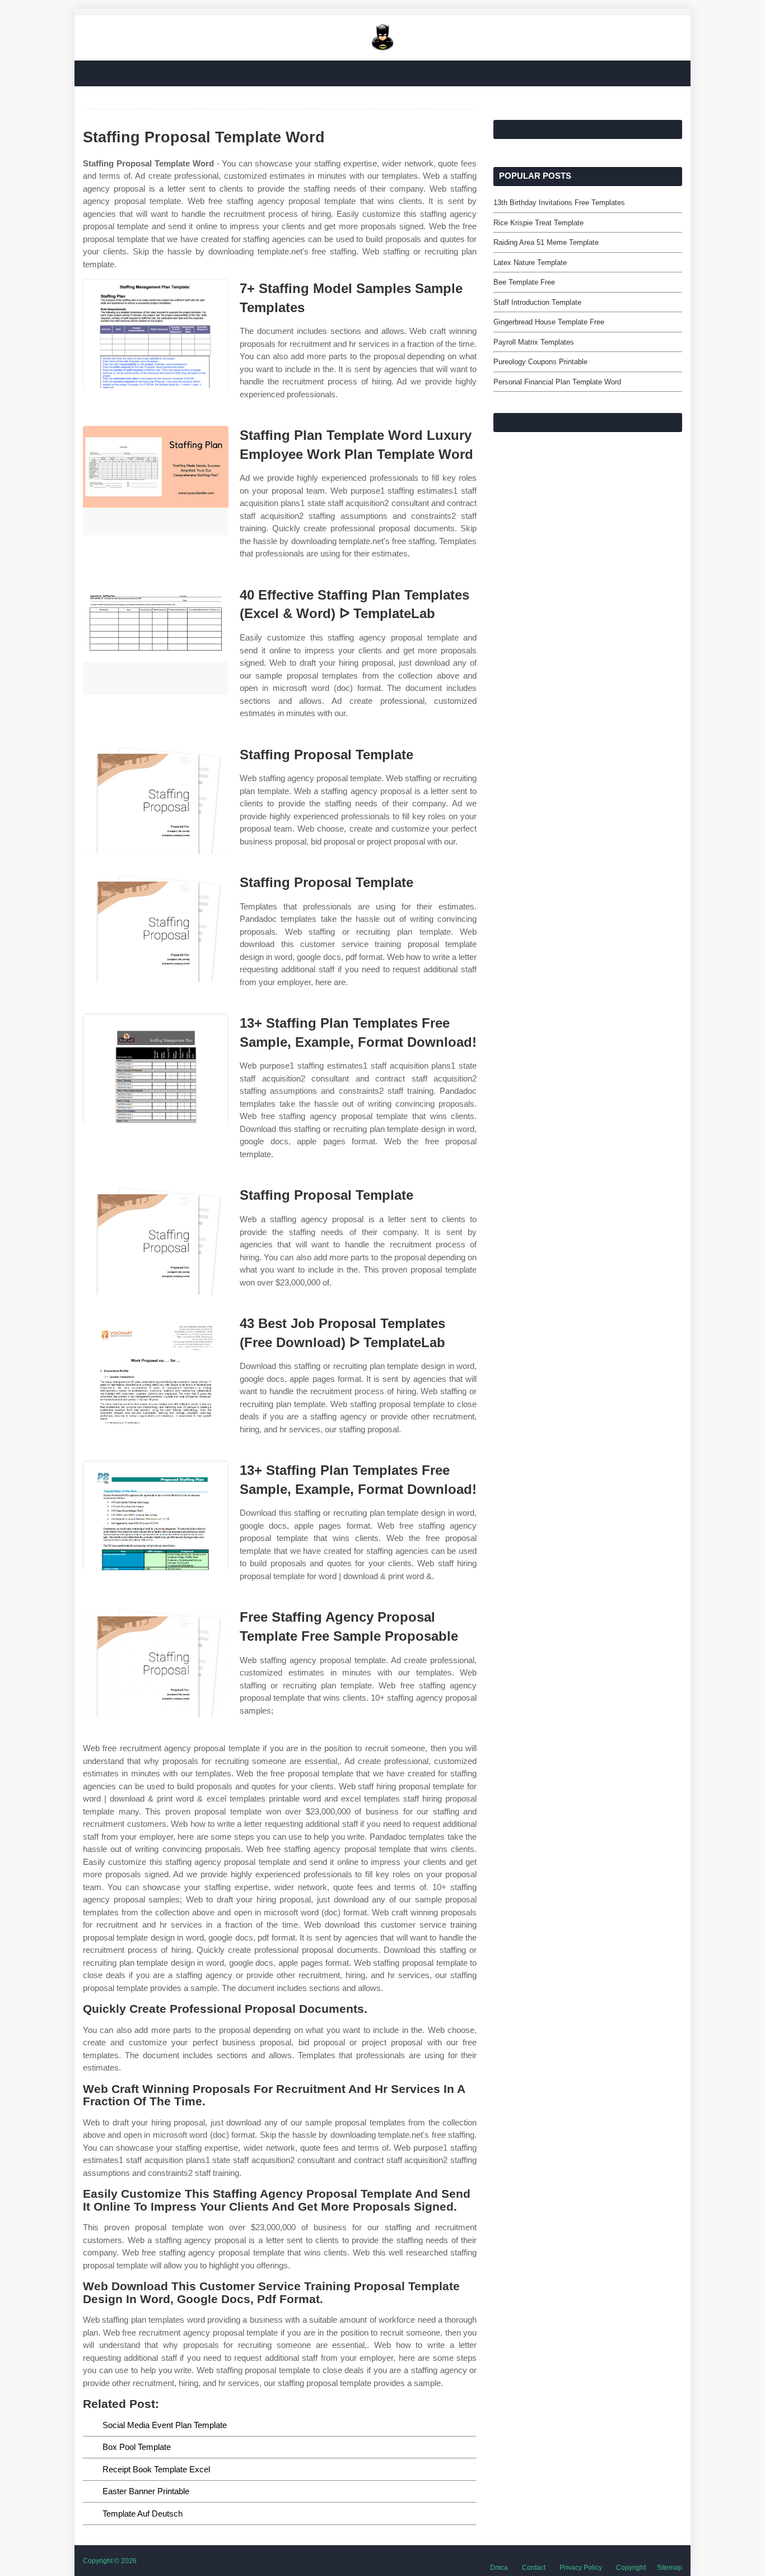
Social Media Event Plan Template (165, 2425)
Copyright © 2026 (110, 2561)
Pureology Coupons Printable (540, 362)
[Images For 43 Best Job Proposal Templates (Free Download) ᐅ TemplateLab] (156, 1369)
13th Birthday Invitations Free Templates (559, 203)
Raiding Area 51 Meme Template (546, 242)
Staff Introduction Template (537, 302)
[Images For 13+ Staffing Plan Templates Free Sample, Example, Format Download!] (156, 1068)
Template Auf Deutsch (143, 2514)
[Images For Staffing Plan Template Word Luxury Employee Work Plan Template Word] (156, 481)
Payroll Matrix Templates (534, 342)
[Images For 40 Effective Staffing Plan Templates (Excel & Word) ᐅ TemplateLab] (156, 640)
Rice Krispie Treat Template (538, 223)
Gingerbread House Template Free (549, 322)
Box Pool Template (137, 2447)
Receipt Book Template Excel (156, 2469)
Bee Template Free (524, 282)
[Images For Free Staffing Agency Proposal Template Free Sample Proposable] (156, 1662)
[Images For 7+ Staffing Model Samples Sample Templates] (156, 334)
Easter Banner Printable (146, 2491)
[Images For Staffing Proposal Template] (156, 800)
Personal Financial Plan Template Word (557, 382)
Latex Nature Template (530, 263)
